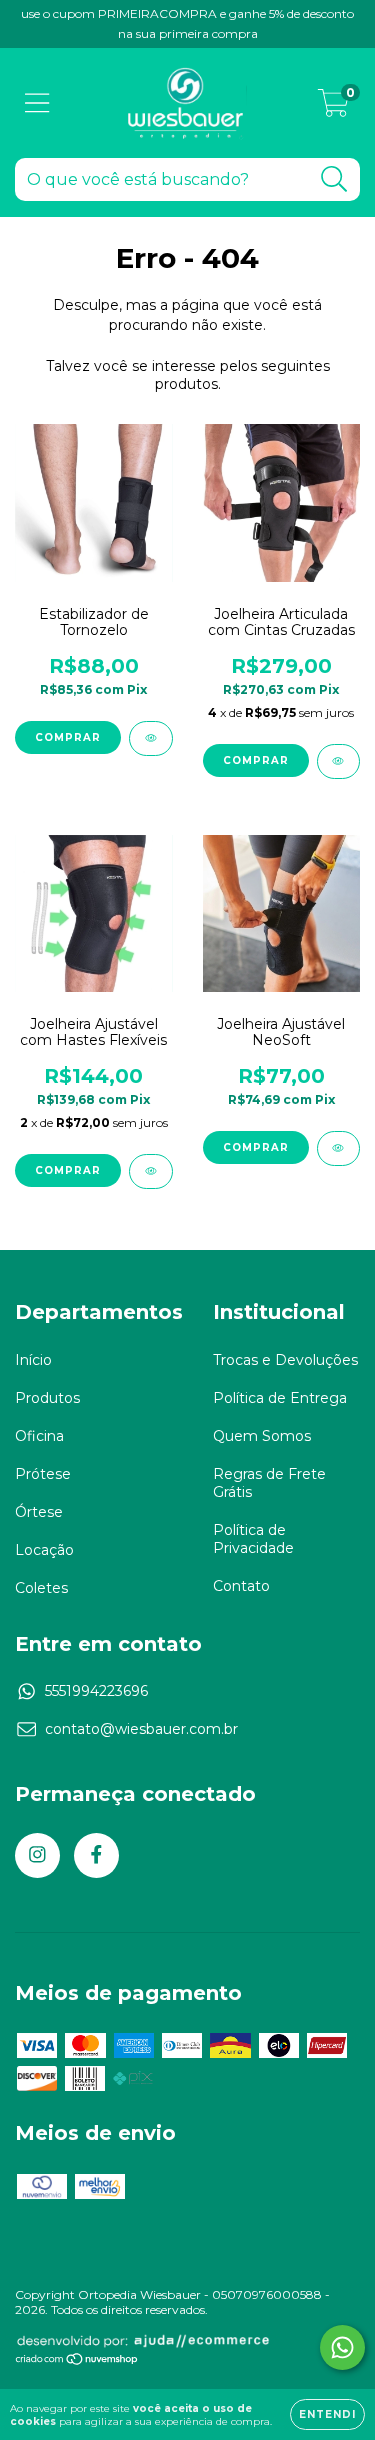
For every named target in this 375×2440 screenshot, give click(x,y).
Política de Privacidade (253, 1539)
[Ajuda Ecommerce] (143, 2344)
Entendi (327, 2414)
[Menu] (37, 103)
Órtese (39, 1512)
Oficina (39, 1436)
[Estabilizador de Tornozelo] (151, 738)
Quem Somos (262, 1436)
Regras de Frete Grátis (269, 1483)
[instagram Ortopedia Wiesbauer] (37, 1855)
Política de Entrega (280, 1398)
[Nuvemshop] (77, 2361)
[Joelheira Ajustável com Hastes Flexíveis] (151, 1171)
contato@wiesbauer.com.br (141, 1729)
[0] (333, 108)
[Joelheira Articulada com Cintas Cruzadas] (339, 761)
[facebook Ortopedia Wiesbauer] (96, 1855)
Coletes (41, 1588)
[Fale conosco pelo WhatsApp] (342, 2347)
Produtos (47, 1398)
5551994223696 (96, 1691)
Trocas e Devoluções (285, 1360)
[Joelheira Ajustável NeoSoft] (339, 1148)
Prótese (43, 1474)
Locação (44, 1550)
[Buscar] (334, 179)
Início (33, 1360)
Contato (241, 1586)
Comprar (68, 737)
